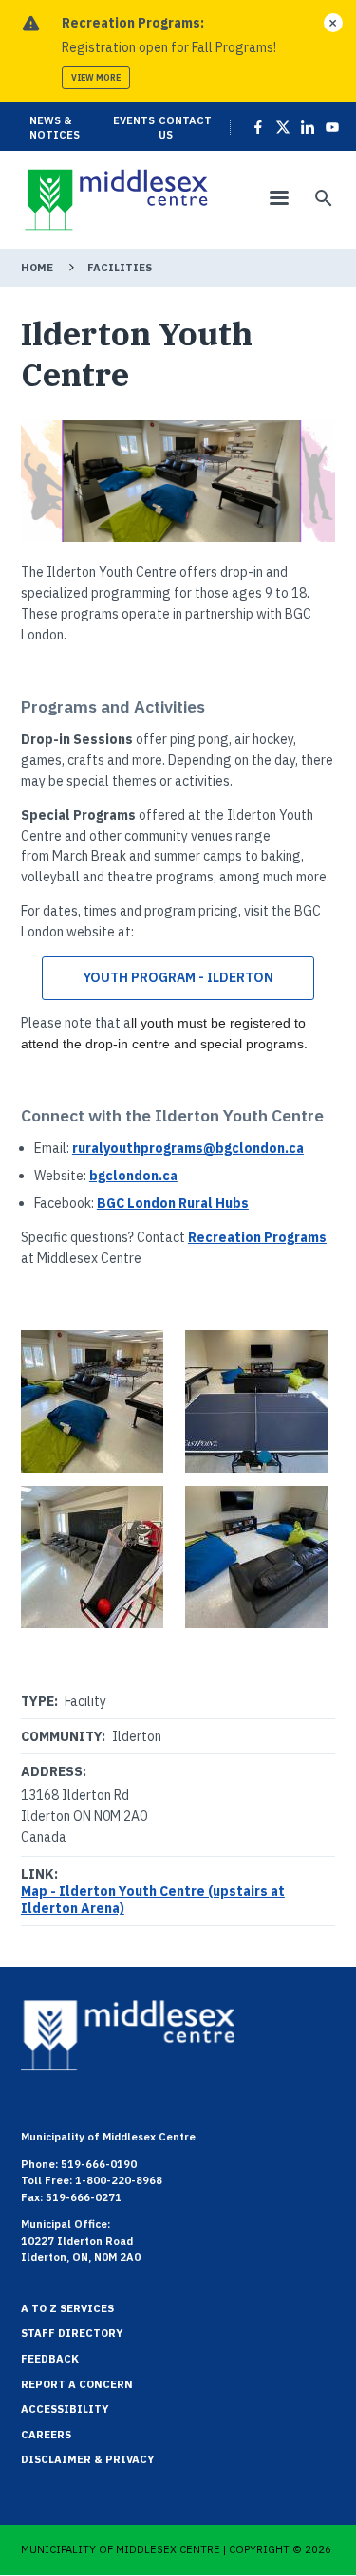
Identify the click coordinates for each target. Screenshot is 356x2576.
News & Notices (55, 127)
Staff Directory (72, 2333)
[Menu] (278, 200)
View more (96, 77)
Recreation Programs (257, 1237)
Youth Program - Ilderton (178, 977)
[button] (96, 1401)
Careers (46, 2435)
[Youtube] (330, 127)
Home (37, 268)
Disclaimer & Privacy (88, 2459)
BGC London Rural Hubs (173, 1203)
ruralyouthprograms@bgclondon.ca (188, 1148)
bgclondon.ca (133, 1176)
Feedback (50, 2359)
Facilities (120, 268)
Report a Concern (77, 2384)
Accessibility (65, 2409)
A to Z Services (67, 2308)
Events (134, 120)
